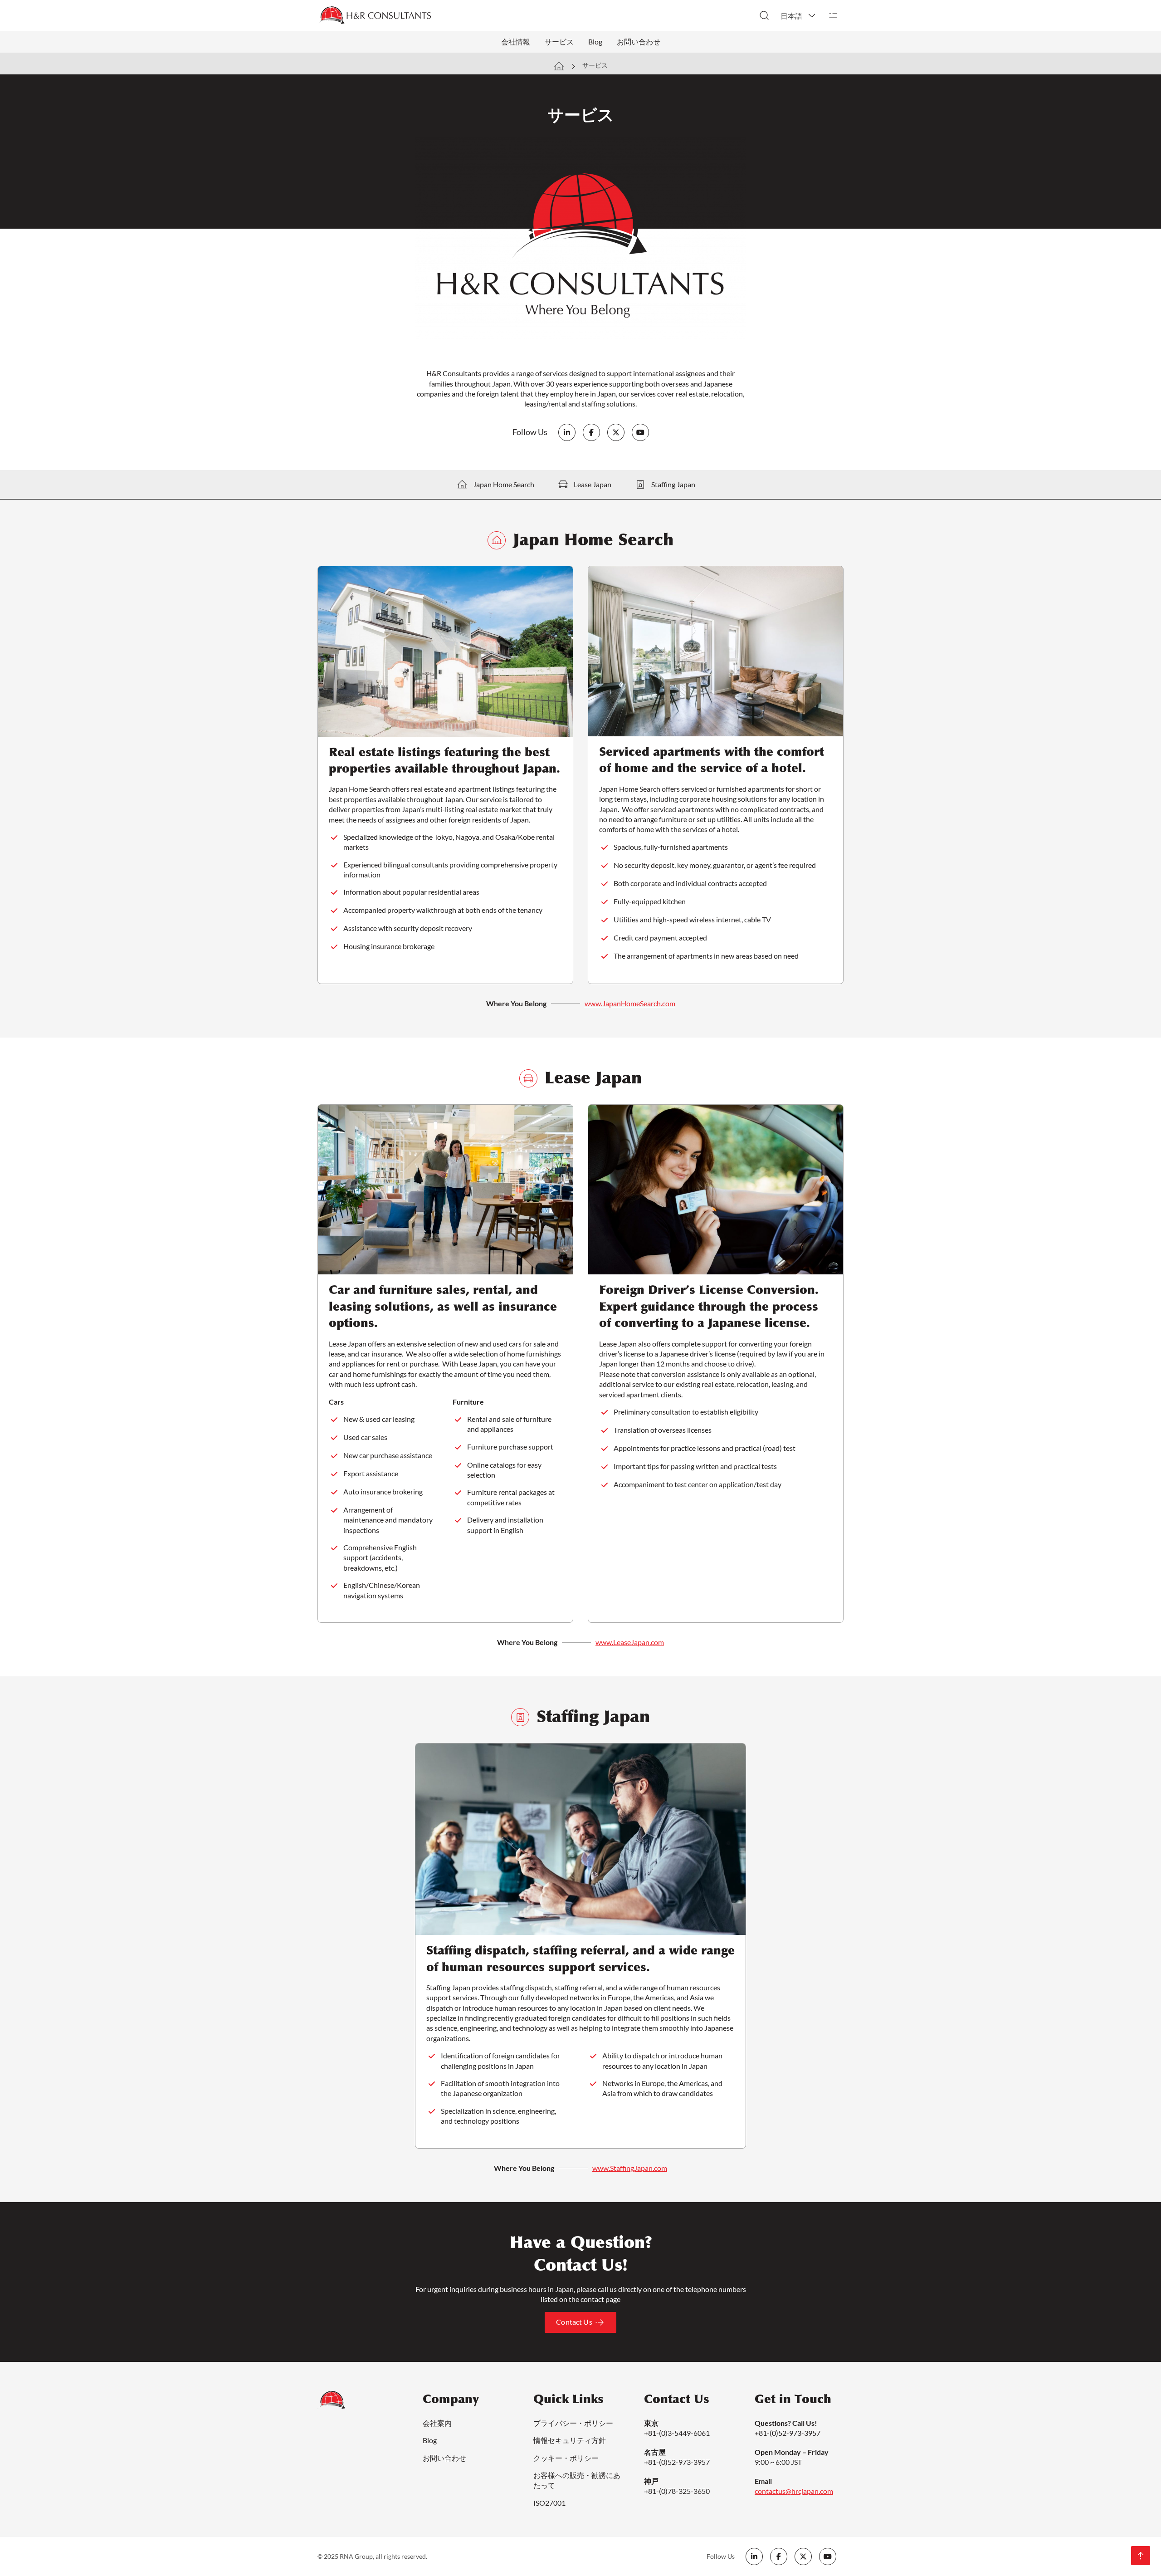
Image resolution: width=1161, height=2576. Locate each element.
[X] (616, 432)
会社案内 (437, 2423)
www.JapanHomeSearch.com (630, 1003)
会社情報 (516, 42)
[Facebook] (591, 432)
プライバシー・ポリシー (573, 2423)
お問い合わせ (639, 42)
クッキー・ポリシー (566, 2458)
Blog (595, 42)
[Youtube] (640, 432)
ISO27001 (549, 2503)
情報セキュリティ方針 (570, 2440)
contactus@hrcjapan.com (794, 2491)
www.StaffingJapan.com (630, 2168)
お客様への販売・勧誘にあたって (577, 2480)
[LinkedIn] (567, 432)
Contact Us (574, 2322)
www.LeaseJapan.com (630, 1642)
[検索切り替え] (764, 15)
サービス (559, 42)
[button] (799, 15)
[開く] (833, 15)
